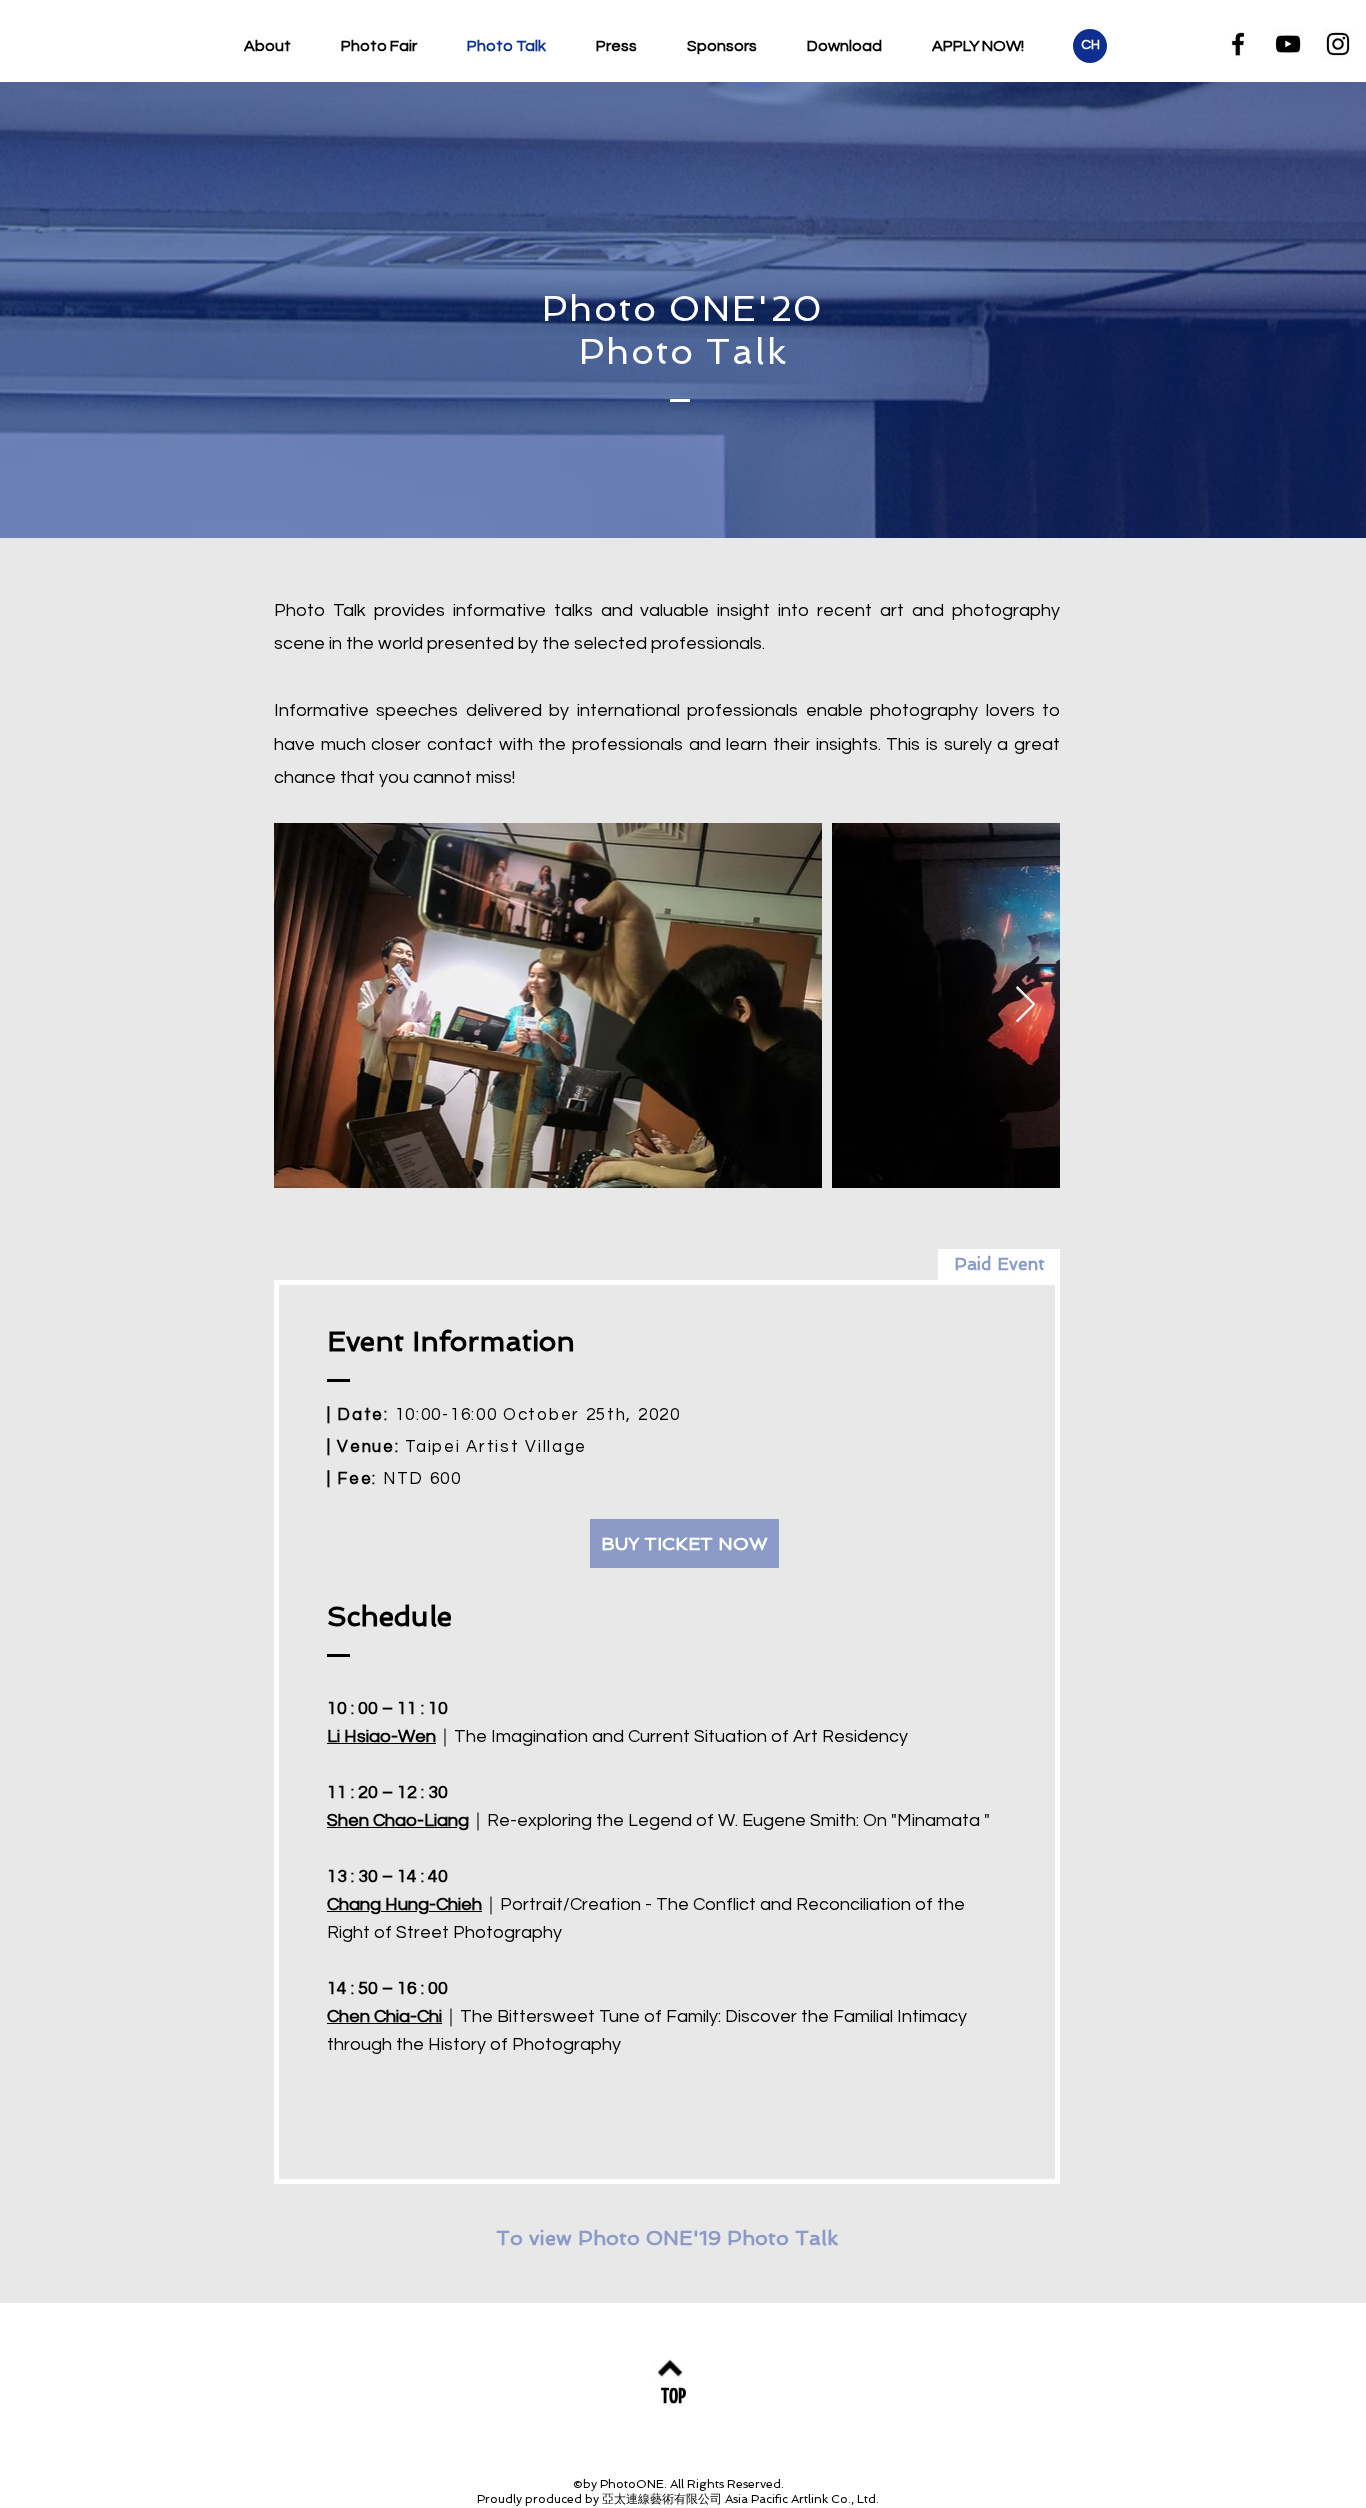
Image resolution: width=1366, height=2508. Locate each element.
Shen (350, 1820)
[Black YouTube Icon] (1288, 44)
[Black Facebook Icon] (1238, 44)
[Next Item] (1025, 1005)
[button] (999, 1264)
